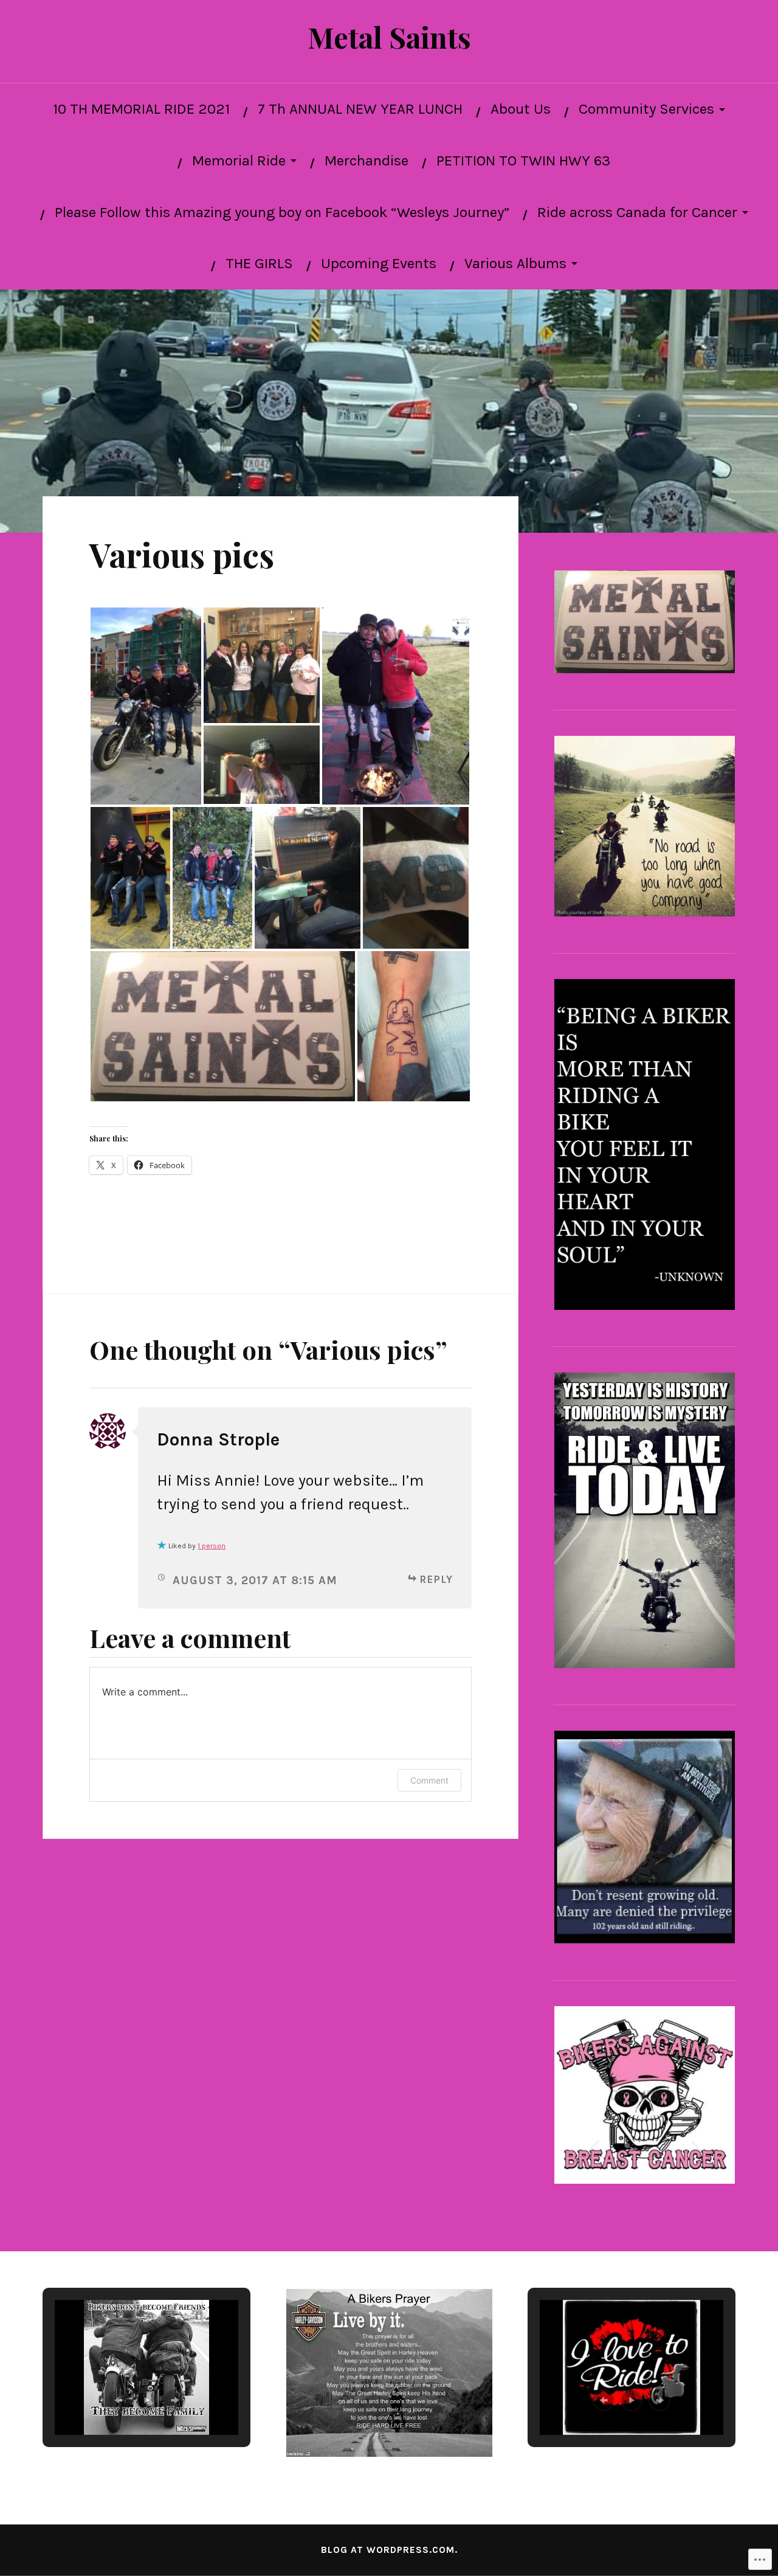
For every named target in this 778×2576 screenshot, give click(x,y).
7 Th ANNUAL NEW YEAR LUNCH (360, 109)
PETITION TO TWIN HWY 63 (523, 161)
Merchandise (367, 161)
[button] (146, 706)
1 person (212, 1546)
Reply (436, 1579)
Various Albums (515, 263)
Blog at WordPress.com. (389, 2550)
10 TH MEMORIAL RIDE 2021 (141, 109)
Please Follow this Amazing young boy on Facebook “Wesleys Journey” (282, 212)
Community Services (646, 109)
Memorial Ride (239, 161)
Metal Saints (389, 37)
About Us (521, 109)
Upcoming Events (379, 263)
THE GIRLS (259, 263)
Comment (429, 1780)
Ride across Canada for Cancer (637, 212)
